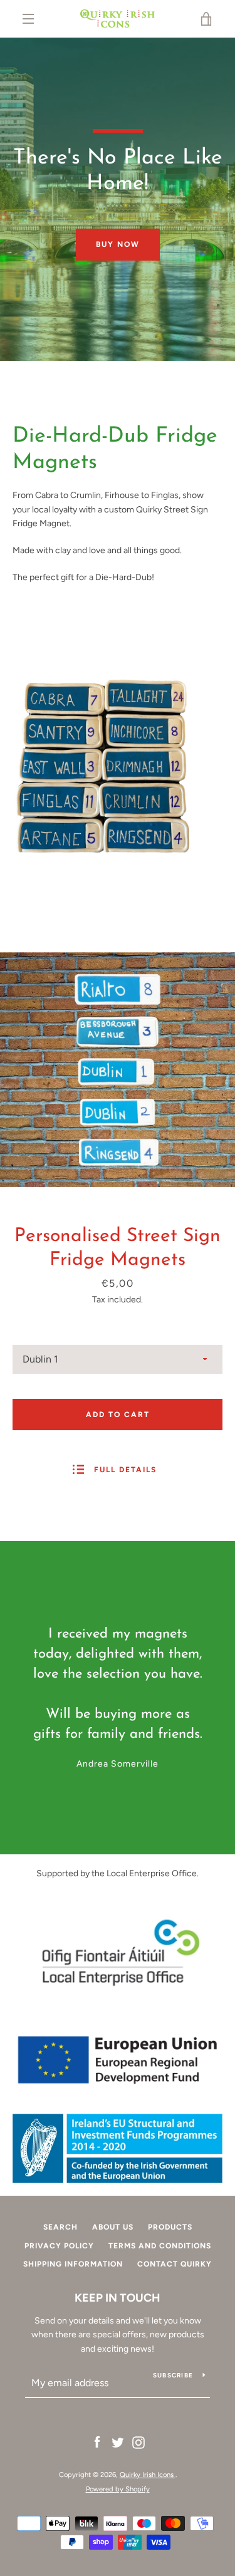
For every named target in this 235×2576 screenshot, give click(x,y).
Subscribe (173, 2375)
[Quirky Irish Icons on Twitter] (118, 2442)
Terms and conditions (160, 2246)
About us (113, 2227)
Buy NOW (118, 244)
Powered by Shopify (118, 2489)
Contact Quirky (175, 2264)
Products (170, 2227)
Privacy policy (59, 2246)
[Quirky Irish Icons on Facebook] (97, 2442)
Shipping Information (73, 2264)
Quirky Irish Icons (148, 2475)
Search (60, 2227)
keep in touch (118, 2298)
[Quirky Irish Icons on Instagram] (138, 2442)
